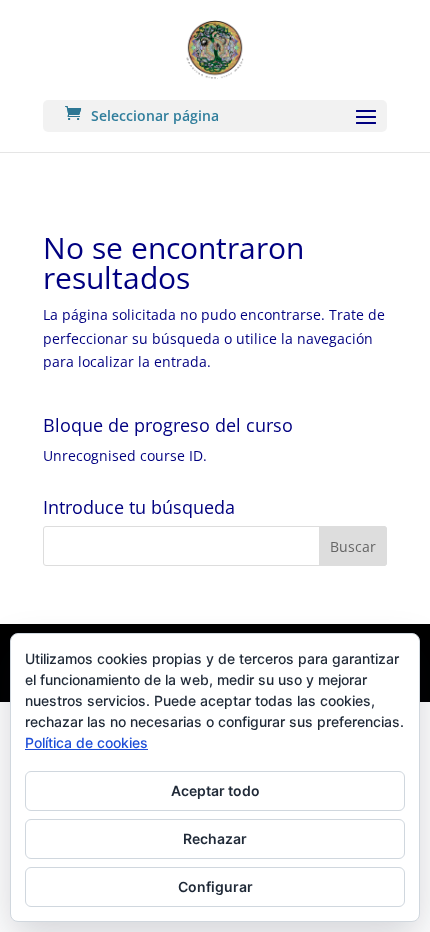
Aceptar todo (215, 790)
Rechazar (215, 838)
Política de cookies (86, 742)
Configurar (215, 886)
